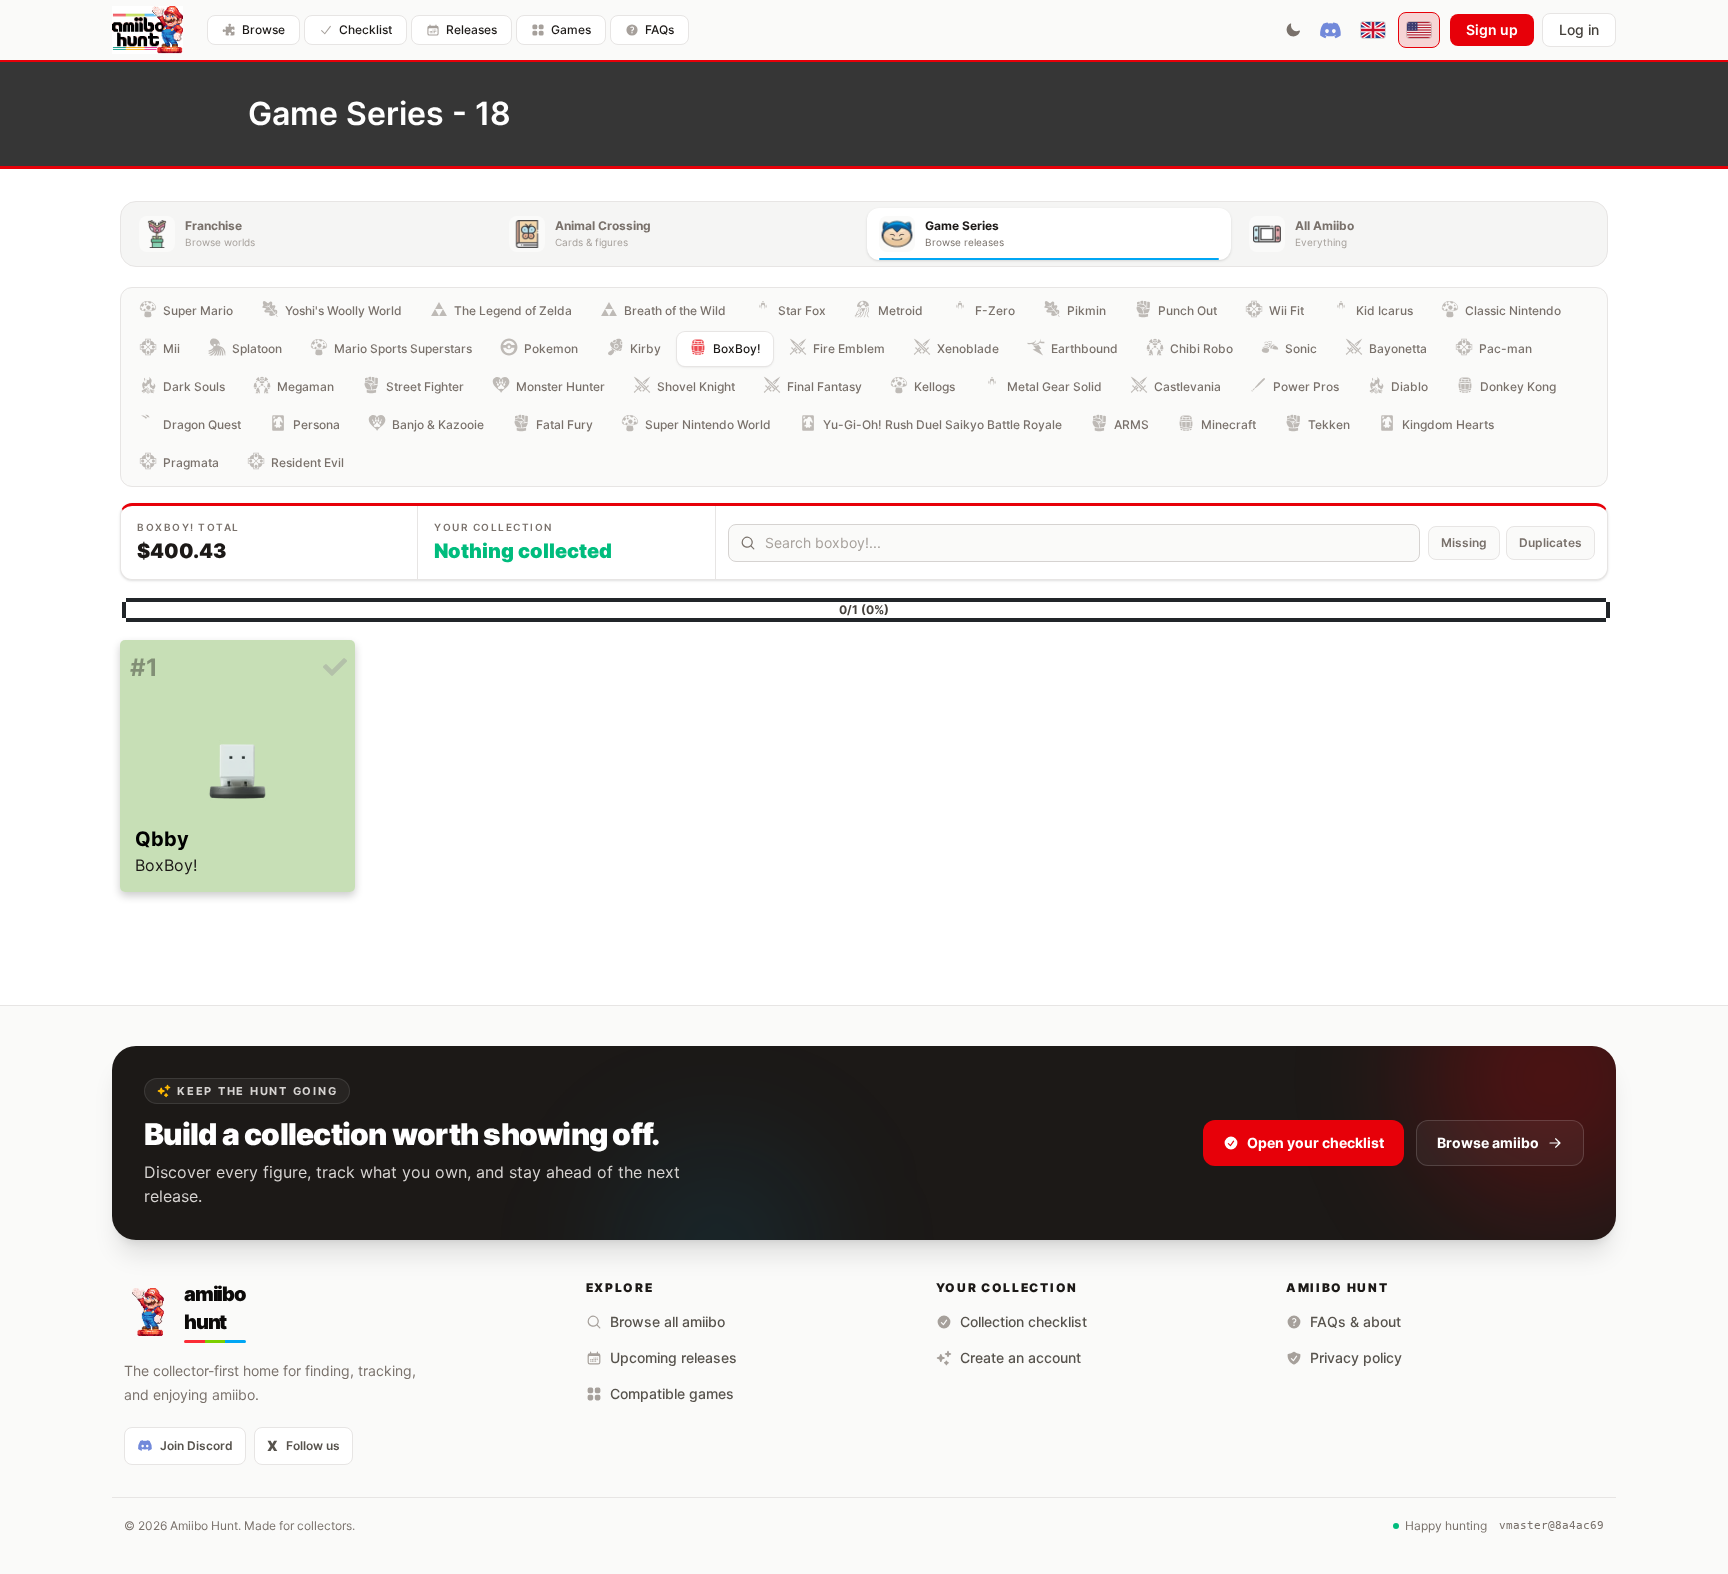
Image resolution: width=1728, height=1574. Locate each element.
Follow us (303, 1445)
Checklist (365, 29)
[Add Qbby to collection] (335, 668)
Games (571, 29)
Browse (263, 29)
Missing (1464, 542)
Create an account (1020, 1357)
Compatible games (672, 1393)
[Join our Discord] (1330, 30)
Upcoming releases (673, 1357)
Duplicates (1550, 542)
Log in (1579, 29)
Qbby (162, 839)
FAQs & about (1355, 1321)
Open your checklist (1315, 1142)
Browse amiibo (1488, 1142)
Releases (471, 29)
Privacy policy (1356, 1357)
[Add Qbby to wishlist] (139, 698)
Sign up (1492, 29)
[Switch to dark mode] (1293, 30)
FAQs (659, 29)
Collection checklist (1023, 1321)
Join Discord (196, 1445)
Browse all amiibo (667, 1321)
